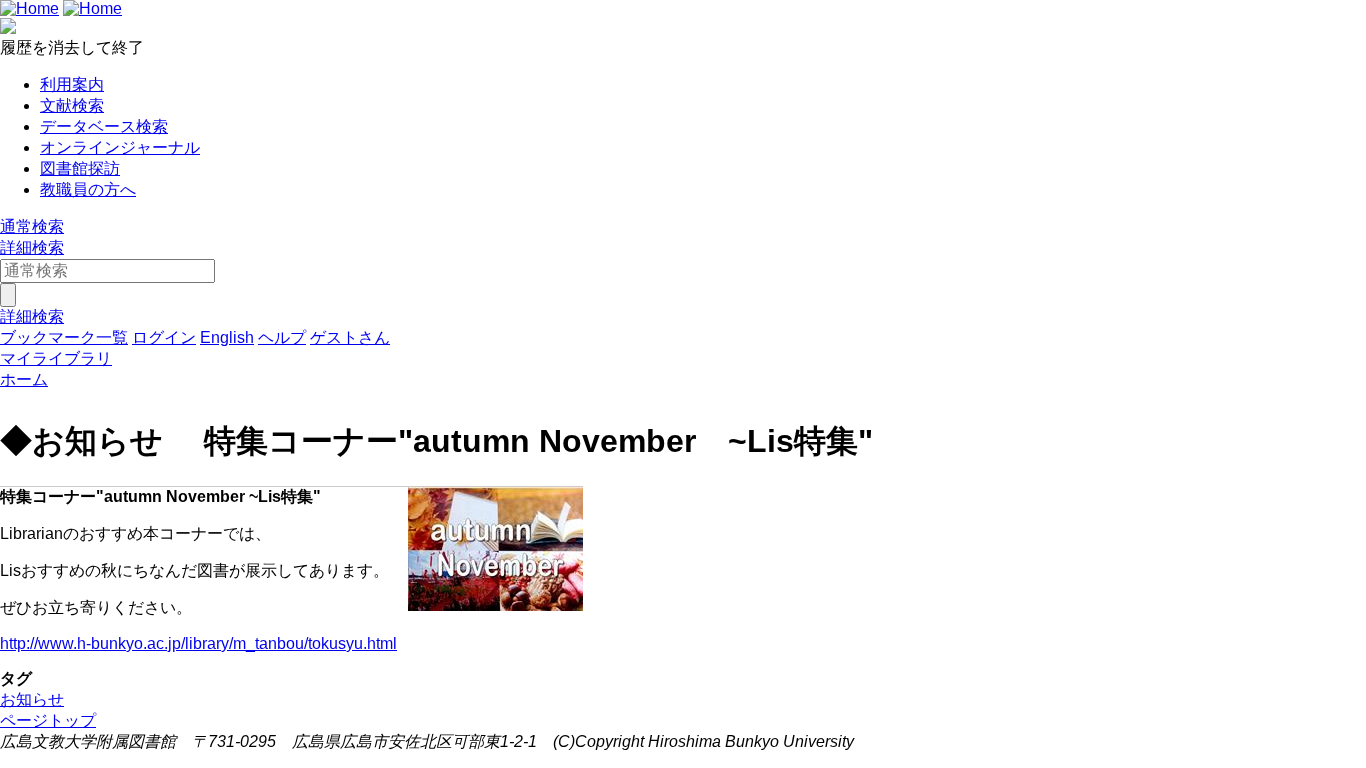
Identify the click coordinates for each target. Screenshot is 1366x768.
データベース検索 (104, 126)
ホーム (24, 379)
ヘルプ (282, 337)
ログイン (164, 337)
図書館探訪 (80, 168)
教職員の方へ (88, 189)
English (227, 337)
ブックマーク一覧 (64, 337)
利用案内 (72, 84)
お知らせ (32, 699)
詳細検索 (32, 247)
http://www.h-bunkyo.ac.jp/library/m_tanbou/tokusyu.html (198, 643)
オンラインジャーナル (120, 147)
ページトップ (48, 720)
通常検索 (32, 226)
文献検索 (72, 105)
